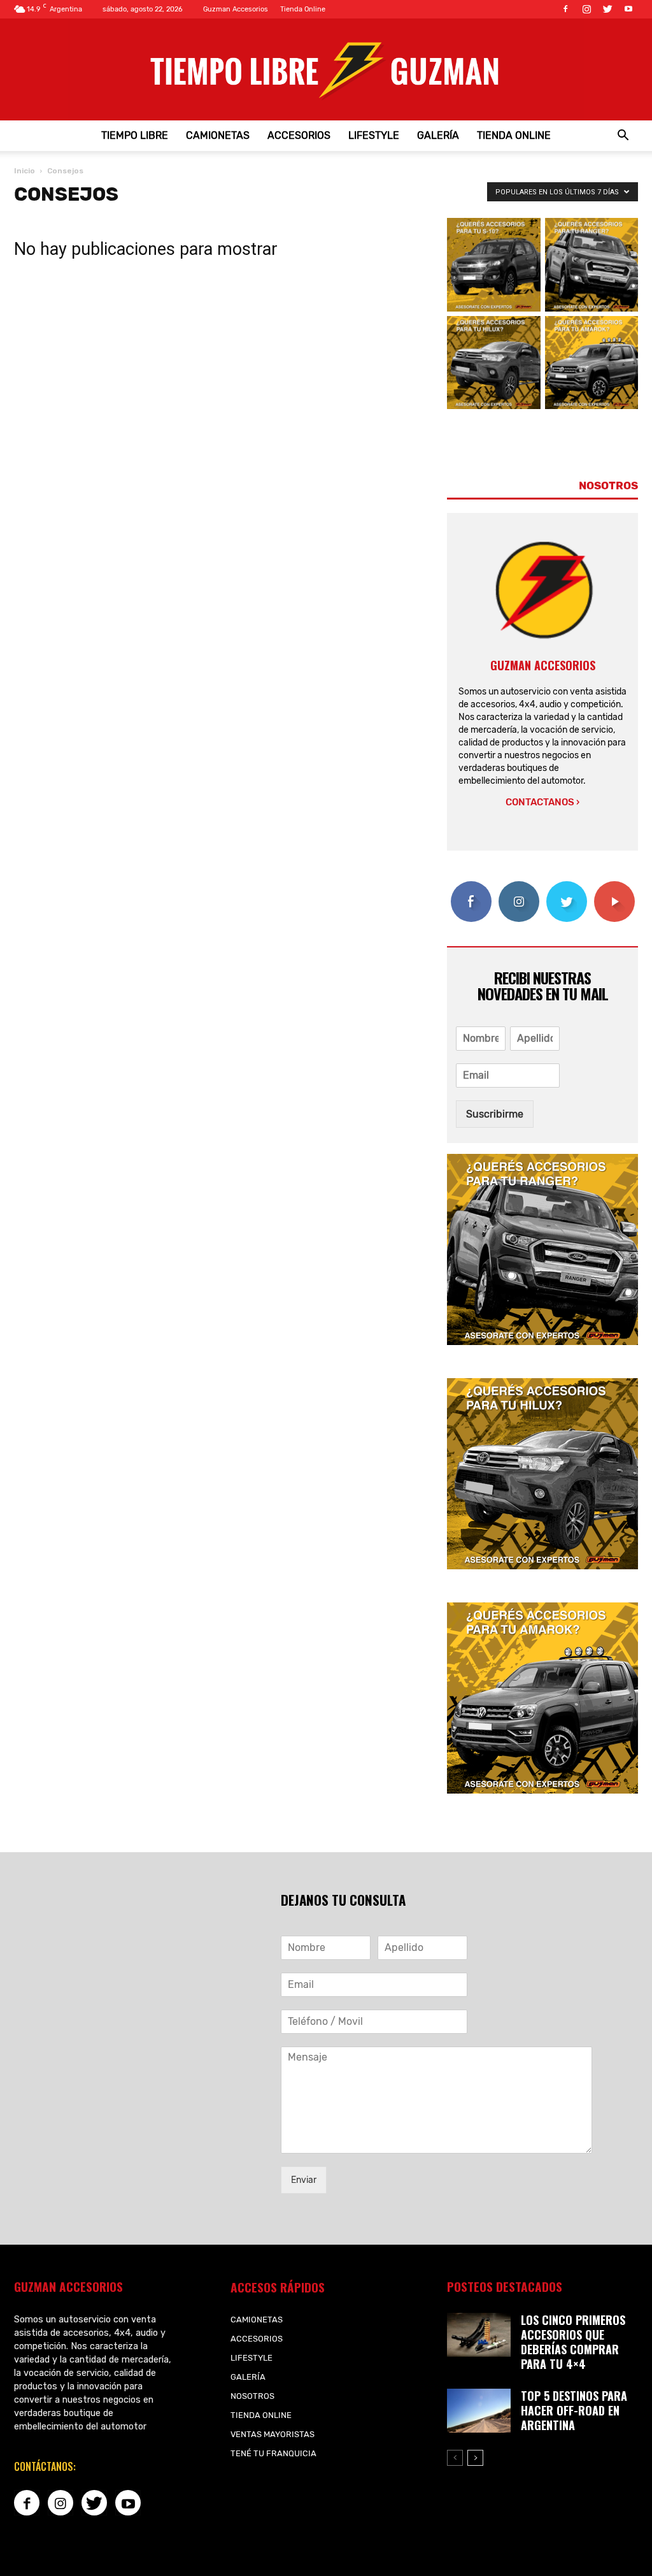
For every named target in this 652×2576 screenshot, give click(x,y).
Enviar (304, 2180)
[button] (623, 136)
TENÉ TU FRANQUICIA (273, 2453)
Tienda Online (303, 9)
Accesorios (299, 135)
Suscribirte (614, 886)
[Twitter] (607, 9)
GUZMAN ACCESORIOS (543, 665)
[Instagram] (586, 9)
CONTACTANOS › (542, 802)
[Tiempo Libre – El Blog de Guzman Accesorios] (326, 69)
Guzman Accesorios (236, 9)
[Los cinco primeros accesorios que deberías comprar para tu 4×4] (479, 2335)
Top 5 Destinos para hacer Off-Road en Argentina (574, 2410)
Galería (438, 135)
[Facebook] (565, 9)
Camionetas (218, 135)
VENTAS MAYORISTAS (273, 2434)
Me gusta (471, 886)
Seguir (519, 886)
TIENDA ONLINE (514, 135)
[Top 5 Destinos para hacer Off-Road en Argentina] (479, 2411)
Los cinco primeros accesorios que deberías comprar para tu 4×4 (573, 2342)
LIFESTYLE (374, 135)
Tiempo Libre (135, 135)
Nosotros (252, 2396)
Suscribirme (495, 1114)
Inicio (25, 171)
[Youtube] (628, 9)
